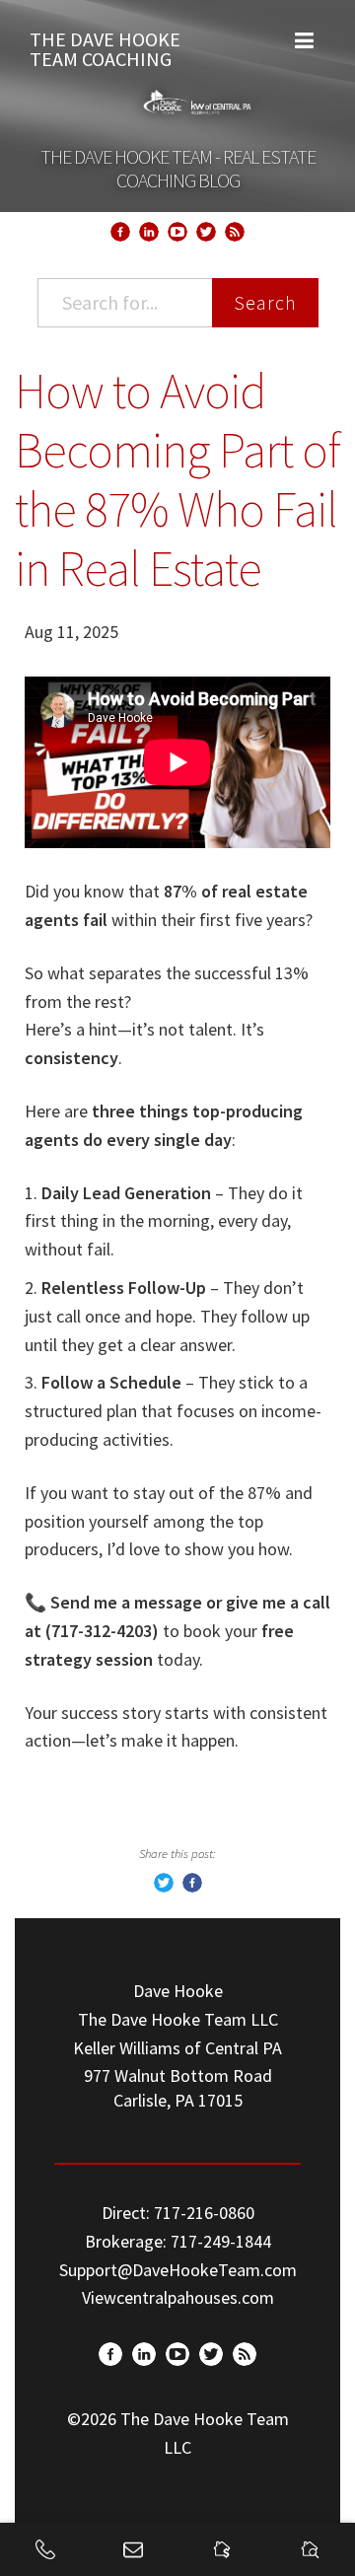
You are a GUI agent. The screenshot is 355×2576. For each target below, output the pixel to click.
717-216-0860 (204, 2213)
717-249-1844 (221, 2241)
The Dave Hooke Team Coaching (105, 44)
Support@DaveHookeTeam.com (178, 2270)
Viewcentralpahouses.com (178, 2297)
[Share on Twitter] (164, 1886)
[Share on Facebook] (192, 1886)
